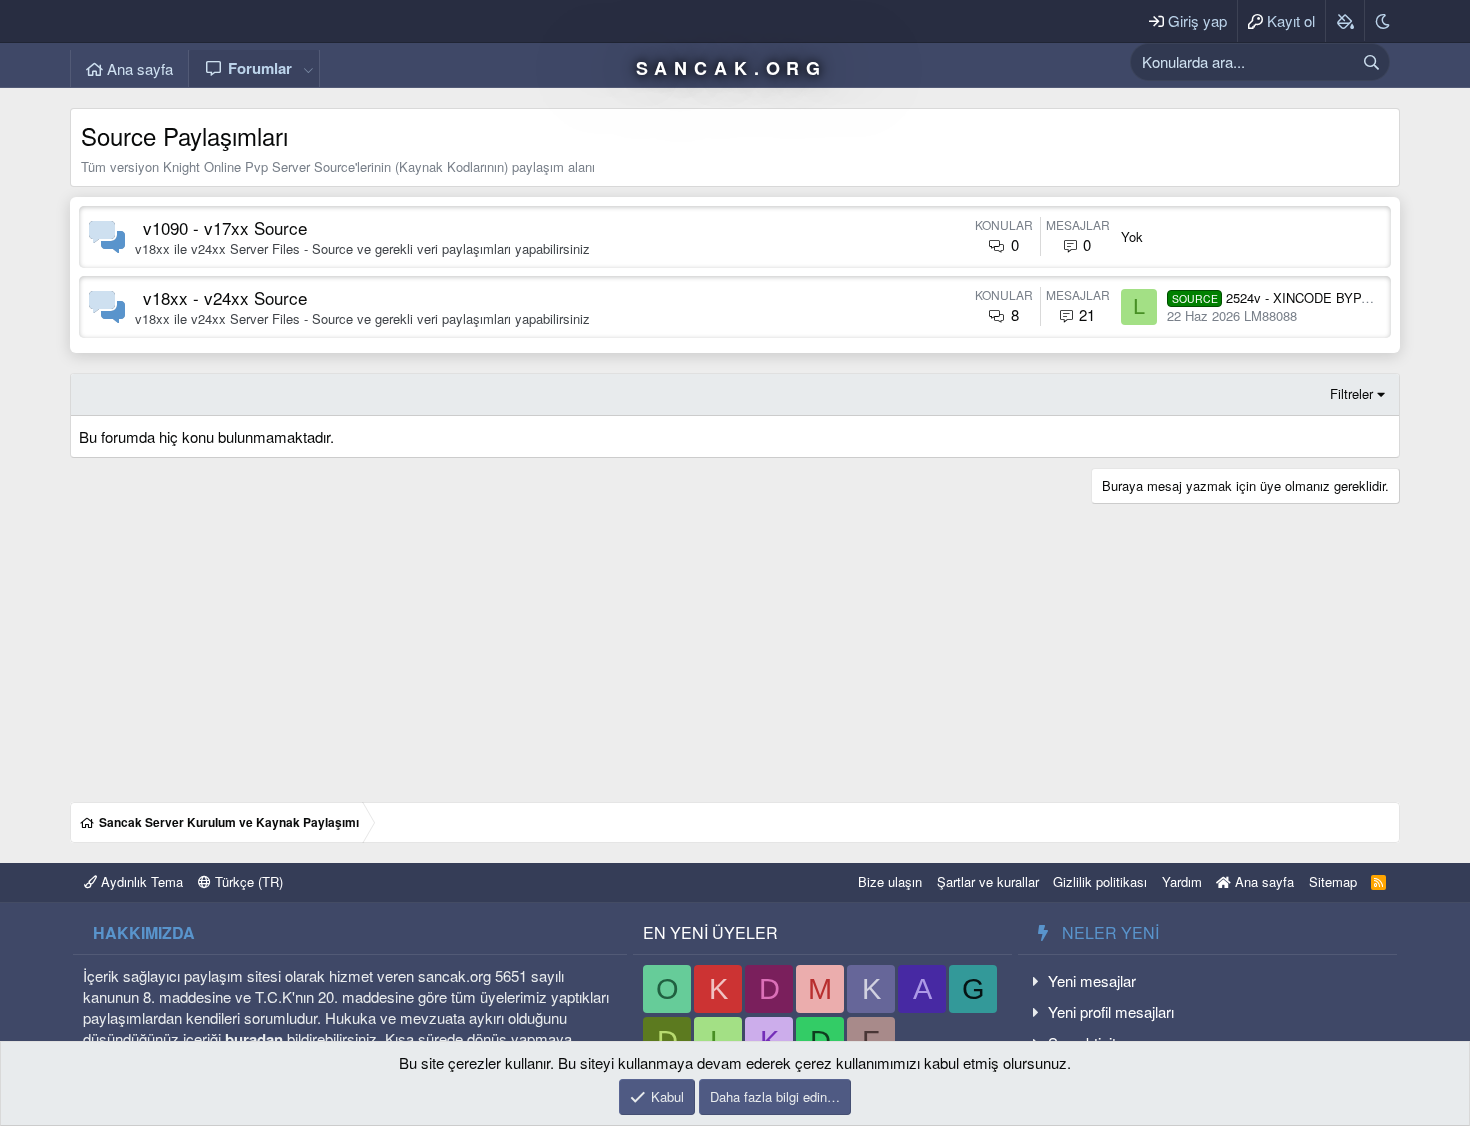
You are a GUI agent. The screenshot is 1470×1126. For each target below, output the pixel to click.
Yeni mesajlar (1092, 980)
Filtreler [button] (1351, 393)
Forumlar (260, 68)
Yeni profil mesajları (1111, 1011)
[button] (308, 68)
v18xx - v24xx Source (225, 297)
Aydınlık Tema (140, 881)
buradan (254, 1039)
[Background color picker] (1344, 21)
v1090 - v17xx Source (225, 227)
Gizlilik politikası (1100, 881)
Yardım (1182, 881)
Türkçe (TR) (247, 881)
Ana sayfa (138, 68)
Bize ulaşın (890, 881)
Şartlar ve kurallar (988, 881)
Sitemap (1333, 881)
